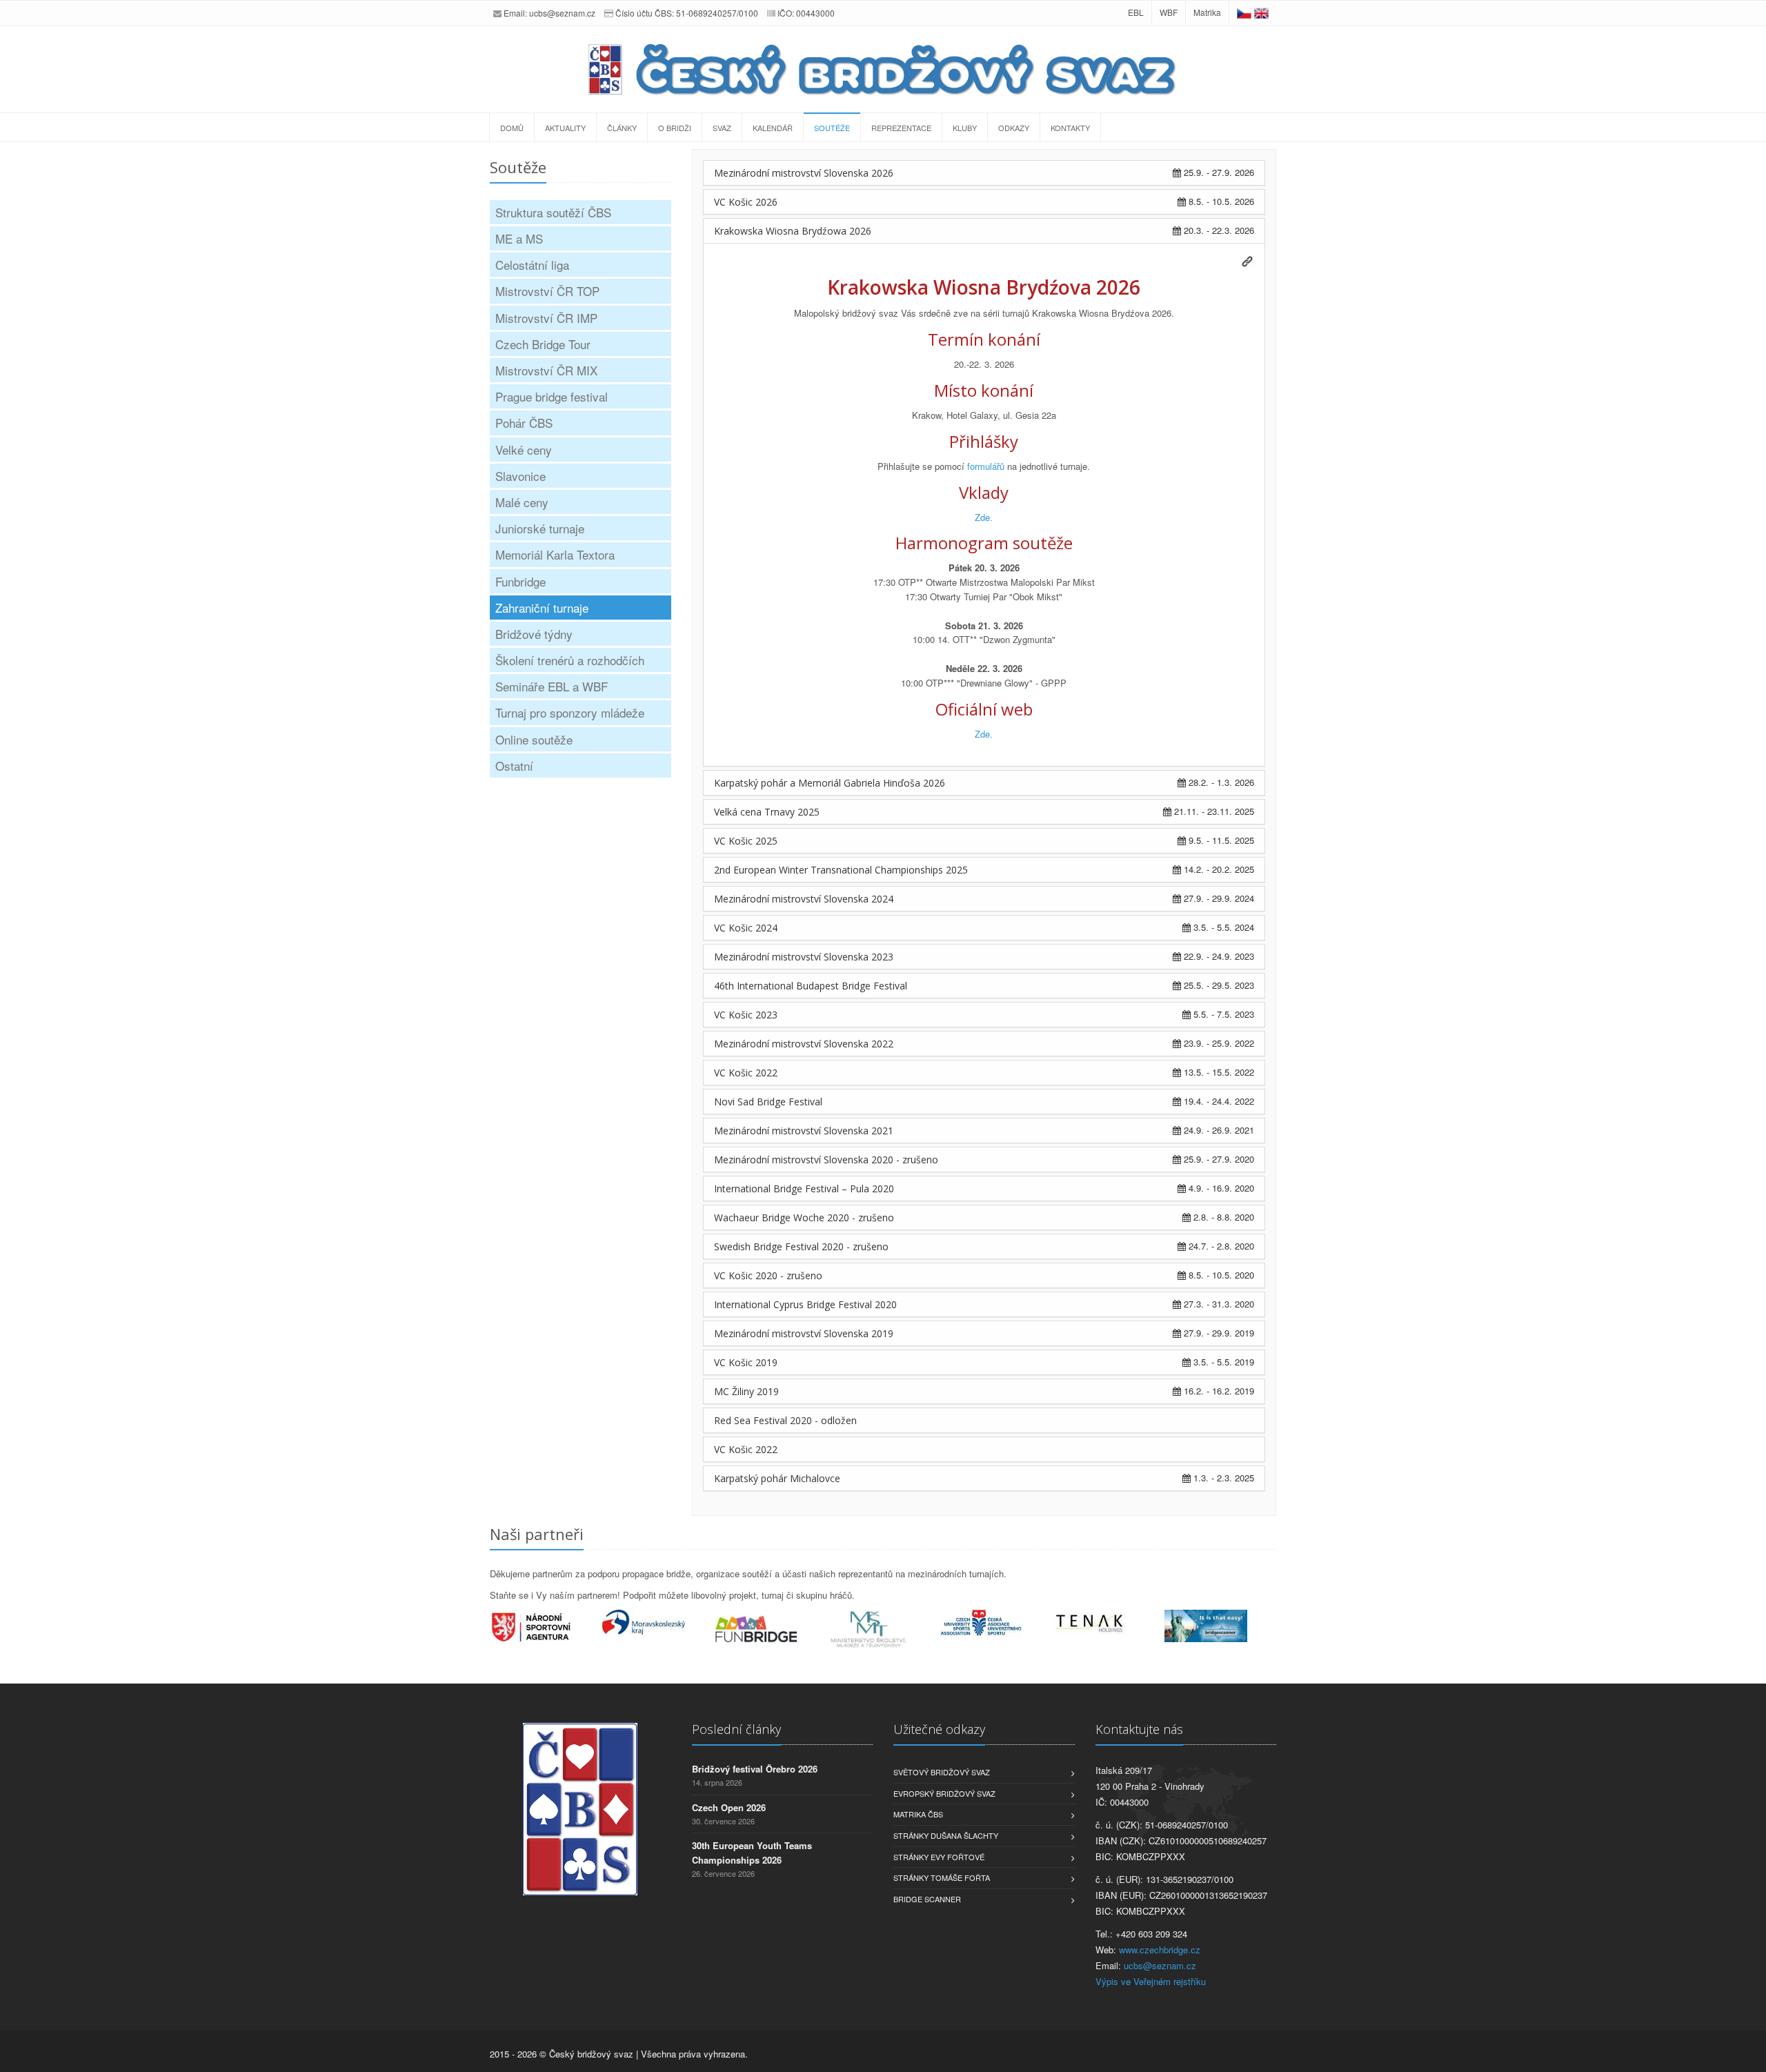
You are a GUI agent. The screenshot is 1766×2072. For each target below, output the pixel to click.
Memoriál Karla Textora (555, 554)
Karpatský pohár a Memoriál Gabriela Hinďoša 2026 (830, 783)
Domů (512, 128)
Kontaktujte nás (1139, 1729)
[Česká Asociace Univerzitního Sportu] (996, 1623)
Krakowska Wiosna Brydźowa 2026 (793, 231)
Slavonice (520, 476)
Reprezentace (901, 128)
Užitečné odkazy (939, 1729)
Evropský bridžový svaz (944, 1793)
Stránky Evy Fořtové (939, 1857)
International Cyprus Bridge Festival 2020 (805, 1304)
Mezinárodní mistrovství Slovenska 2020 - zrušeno (826, 1160)
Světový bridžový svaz (942, 1772)
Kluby (965, 128)
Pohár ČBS (524, 423)
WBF (1169, 12)
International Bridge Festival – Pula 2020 (804, 1188)
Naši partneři (537, 1534)
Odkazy (1014, 128)
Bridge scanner (927, 1899)
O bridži (675, 128)
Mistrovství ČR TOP (547, 291)
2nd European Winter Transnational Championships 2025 (841, 870)
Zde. (984, 517)
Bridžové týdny (534, 634)
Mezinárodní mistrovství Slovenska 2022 (804, 1044)
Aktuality (565, 128)
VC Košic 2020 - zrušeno (768, 1275)
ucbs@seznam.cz (562, 13)
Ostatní (514, 766)
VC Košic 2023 (746, 1015)
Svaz (722, 128)
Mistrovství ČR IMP (546, 318)
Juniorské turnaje (540, 528)
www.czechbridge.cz (1160, 1950)
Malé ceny (522, 502)
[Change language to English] (1261, 12)
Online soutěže (534, 739)
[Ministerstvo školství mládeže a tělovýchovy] (883, 1630)
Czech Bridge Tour (543, 344)
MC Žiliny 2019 (746, 1391)
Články (622, 128)
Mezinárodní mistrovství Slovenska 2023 (804, 957)
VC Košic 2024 (746, 928)
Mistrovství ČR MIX (546, 370)
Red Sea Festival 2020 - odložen (785, 1420)
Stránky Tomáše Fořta (942, 1877)
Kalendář (773, 128)
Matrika (1207, 12)
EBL (1136, 12)
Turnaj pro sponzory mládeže (570, 712)
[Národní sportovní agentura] (546, 1627)
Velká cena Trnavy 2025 (767, 812)
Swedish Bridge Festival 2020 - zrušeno (801, 1246)
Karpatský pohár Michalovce (777, 1478)
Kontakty (1070, 128)
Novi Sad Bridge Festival (768, 1102)
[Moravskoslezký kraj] (658, 1622)
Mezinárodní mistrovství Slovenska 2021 (804, 1131)
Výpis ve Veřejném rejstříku (1151, 1981)
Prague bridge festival (552, 396)
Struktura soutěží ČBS (553, 212)
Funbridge (520, 581)
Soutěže (832, 128)
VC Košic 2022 (746, 1073)
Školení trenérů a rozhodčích (570, 660)
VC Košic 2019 (746, 1362)
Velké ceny (524, 450)
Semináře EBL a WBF (552, 686)
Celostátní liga (532, 265)
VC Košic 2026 (746, 202)
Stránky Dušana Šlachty (946, 1835)
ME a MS (519, 238)
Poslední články (736, 1729)
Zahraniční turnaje (542, 608)
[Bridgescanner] (1221, 1626)
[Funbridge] (771, 1629)
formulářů (986, 466)
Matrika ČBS (918, 1814)
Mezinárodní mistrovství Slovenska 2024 (804, 899)
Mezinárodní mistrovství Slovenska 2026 (804, 173)
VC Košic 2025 (746, 841)
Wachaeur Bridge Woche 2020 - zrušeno (804, 1217)
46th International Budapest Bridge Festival (811, 986)
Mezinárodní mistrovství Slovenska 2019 (804, 1333)
